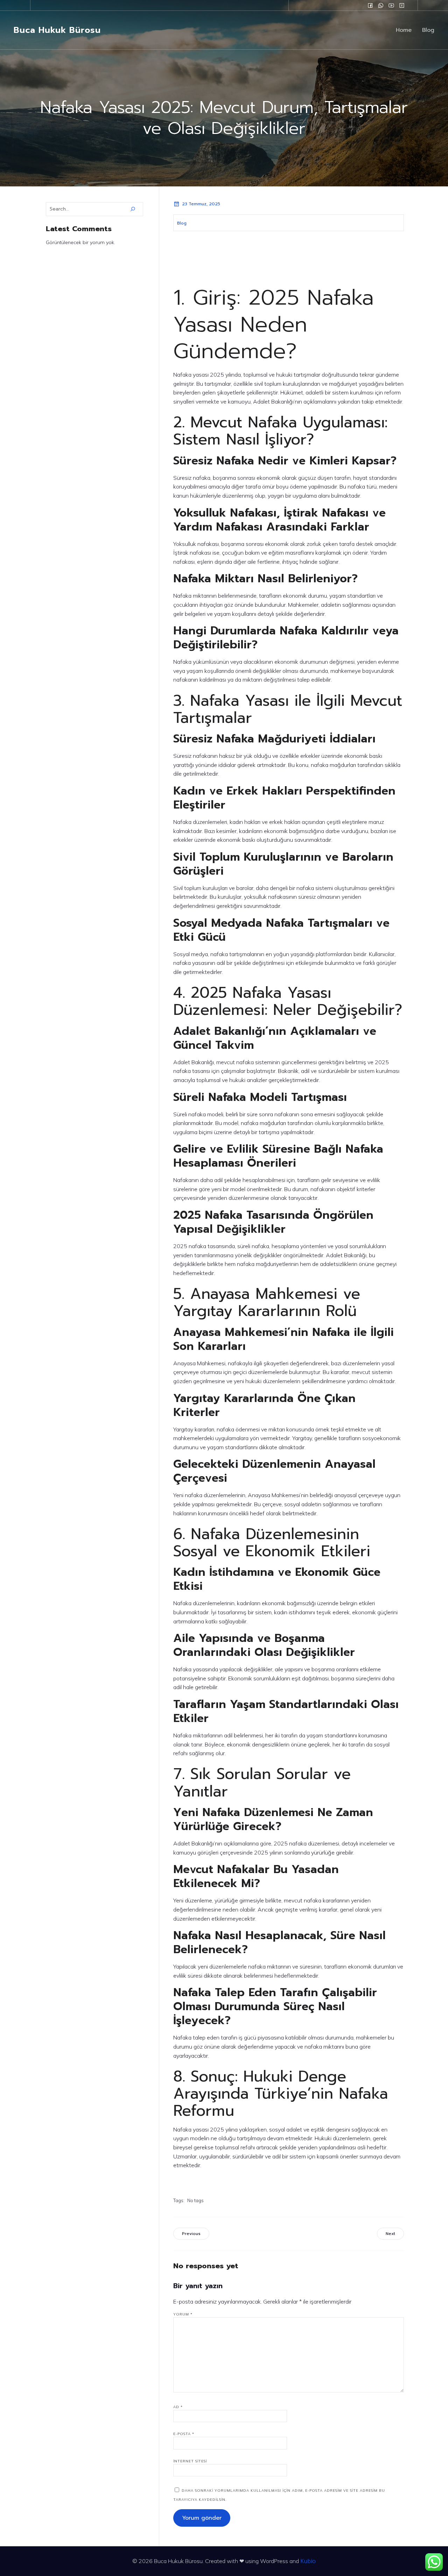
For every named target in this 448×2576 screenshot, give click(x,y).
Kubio (308, 2561)
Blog (428, 30)
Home (404, 30)
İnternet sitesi (190, 2461)
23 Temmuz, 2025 (201, 204)
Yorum (183, 2314)
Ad (178, 2407)
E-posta (184, 2434)
